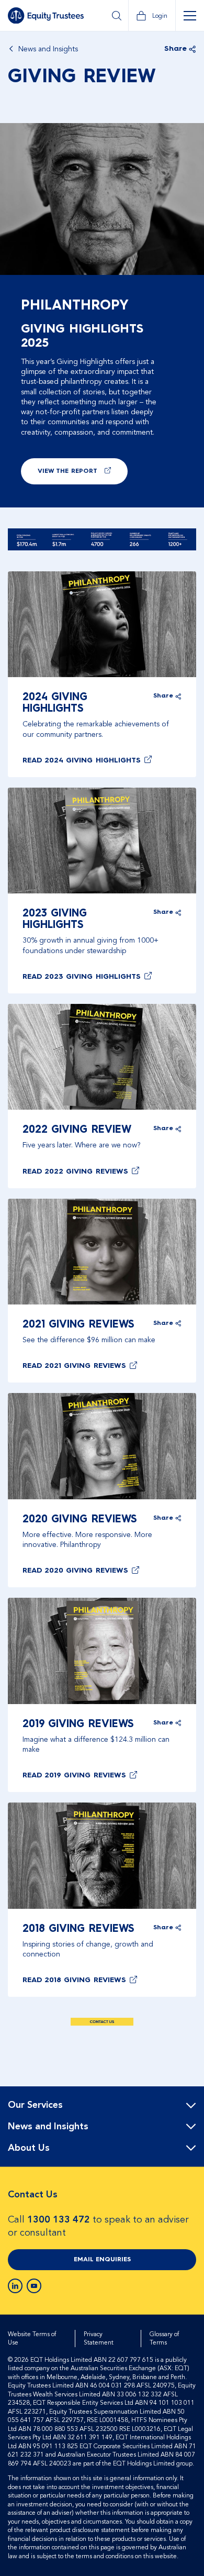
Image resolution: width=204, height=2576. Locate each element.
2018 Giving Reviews (78, 1929)
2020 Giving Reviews (80, 1520)
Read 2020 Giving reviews (75, 1571)
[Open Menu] (190, 16)
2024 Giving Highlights (55, 703)
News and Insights (48, 49)
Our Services (35, 2105)
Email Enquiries (102, 2260)
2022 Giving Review (77, 1130)
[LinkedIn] (15, 2286)
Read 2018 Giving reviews (74, 1980)
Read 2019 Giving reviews (74, 1775)
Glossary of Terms (164, 2339)
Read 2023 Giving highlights (82, 977)
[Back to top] (187, 2120)
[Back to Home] (46, 16)
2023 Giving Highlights (55, 920)
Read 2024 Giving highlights (82, 760)
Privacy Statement (99, 2339)
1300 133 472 (59, 2220)
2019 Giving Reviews (78, 1724)
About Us (29, 2148)
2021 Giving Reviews (78, 1325)
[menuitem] (102, 2105)
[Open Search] (116, 16)
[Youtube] (34, 2286)
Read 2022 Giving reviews (75, 1171)
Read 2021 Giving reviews (74, 1366)
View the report (67, 471)
